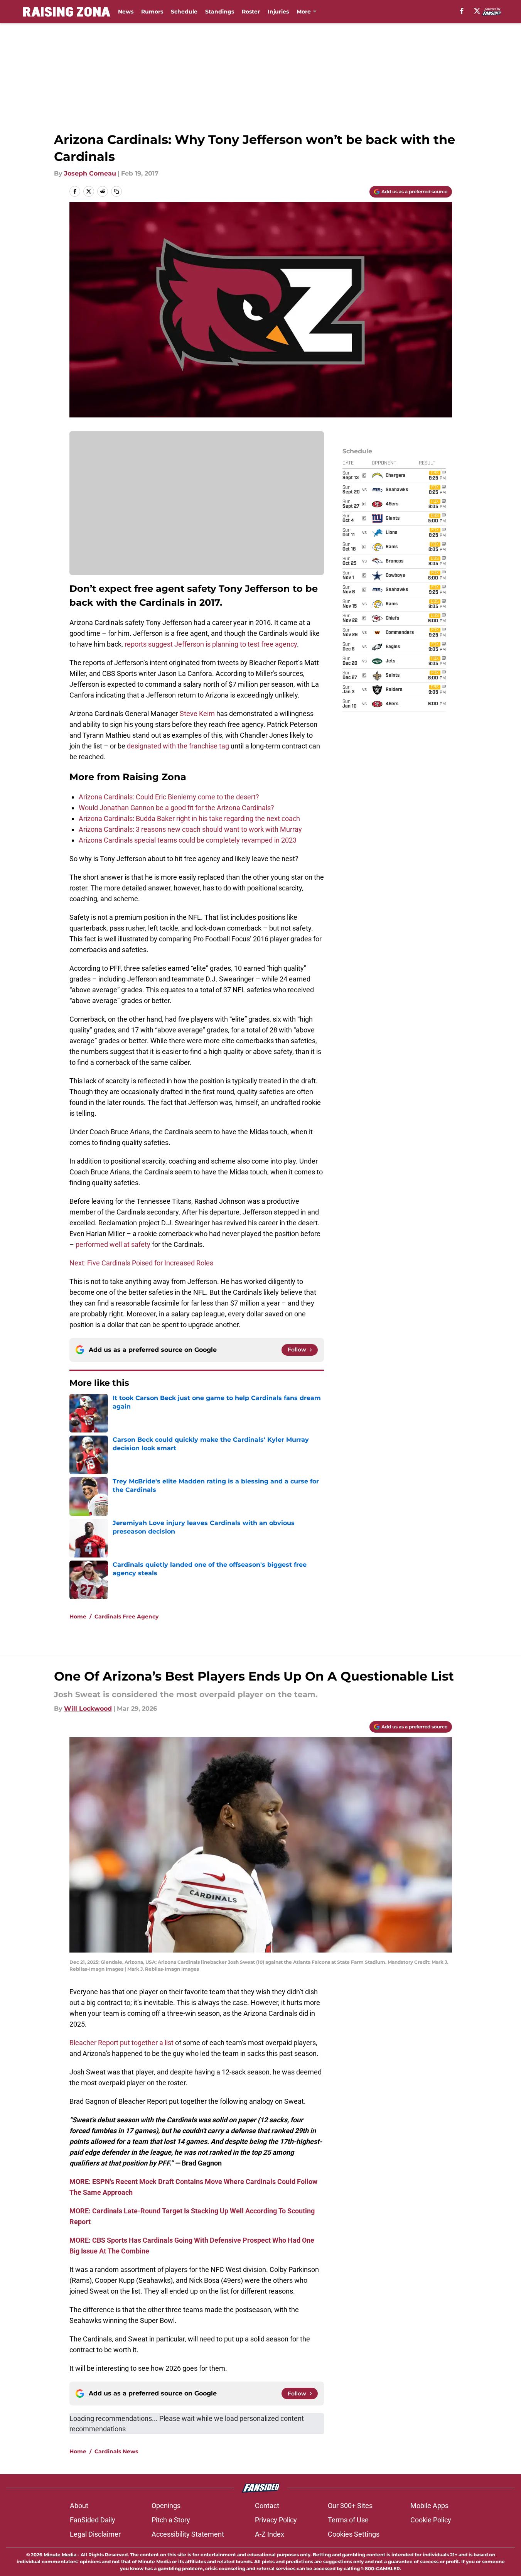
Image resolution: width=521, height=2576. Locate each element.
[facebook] (462, 11)
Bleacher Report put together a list (121, 2043)
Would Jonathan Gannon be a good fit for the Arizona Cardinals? (176, 808)
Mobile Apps (429, 2506)
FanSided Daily (93, 2520)
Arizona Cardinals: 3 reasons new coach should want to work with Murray (190, 829)
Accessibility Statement (188, 2534)
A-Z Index (270, 2534)
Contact (267, 2506)
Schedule (184, 12)
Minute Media (60, 2555)
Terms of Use (348, 2520)
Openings (166, 2506)
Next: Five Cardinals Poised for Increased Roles (141, 1263)
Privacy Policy (276, 2520)
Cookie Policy (431, 2520)
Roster (251, 12)
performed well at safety (113, 1244)
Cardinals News (116, 2451)
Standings (220, 12)
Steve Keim (197, 714)
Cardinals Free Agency (126, 1617)
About (79, 2506)
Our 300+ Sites (350, 2506)
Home (78, 1617)
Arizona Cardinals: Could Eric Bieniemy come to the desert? (169, 797)
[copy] (116, 191)
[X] (477, 11)
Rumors (152, 12)
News (126, 12)
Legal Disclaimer (95, 2534)
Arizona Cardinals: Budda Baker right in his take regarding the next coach (189, 818)
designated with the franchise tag (178, 746)
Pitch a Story (171, 2520)
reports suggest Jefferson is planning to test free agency (211, 644)
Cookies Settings (354, 2534)
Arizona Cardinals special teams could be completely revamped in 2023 (188, 840)
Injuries (278, 12)
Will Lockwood (88, 1709)
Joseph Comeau (90, 173)
